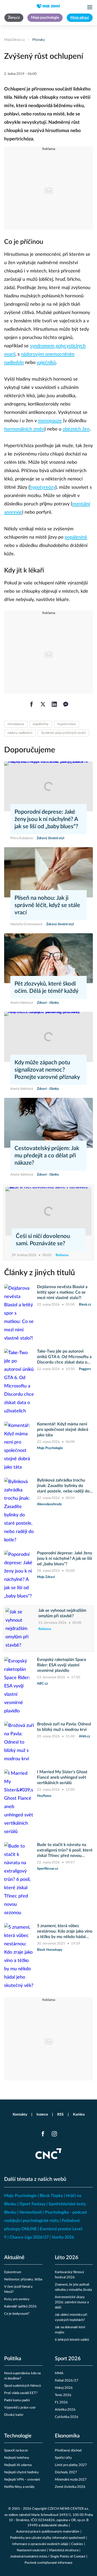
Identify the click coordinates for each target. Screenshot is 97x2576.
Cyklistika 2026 (67, 2417)
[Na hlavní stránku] (49, 6)
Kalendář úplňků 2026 (20, 2307)
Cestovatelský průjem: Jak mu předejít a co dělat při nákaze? (47, 1156)
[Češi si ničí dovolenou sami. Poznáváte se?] (48, 1211)
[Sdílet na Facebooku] (32, 704)
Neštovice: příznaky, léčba (23, 2280)
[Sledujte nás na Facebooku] (43, 2134)
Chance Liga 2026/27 (29, 2237)
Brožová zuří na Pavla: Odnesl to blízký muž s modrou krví (64, 1727)
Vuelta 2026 (63, 2237)
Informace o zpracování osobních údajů (40, 2544)
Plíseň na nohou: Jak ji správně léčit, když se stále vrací (47, 905)
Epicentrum (13, 2272)
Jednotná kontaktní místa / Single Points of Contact (48, 2557)
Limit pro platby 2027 (71, 2465)
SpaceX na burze (16, 2451)
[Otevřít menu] (90, 7)
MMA (59, 2373)
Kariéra (79, 2115)
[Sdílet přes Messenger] (66, 704)
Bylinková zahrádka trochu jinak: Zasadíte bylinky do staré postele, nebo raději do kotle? (63, 1486)
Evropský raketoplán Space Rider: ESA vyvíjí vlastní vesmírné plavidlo (62, 1665)
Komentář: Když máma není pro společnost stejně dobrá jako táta (63, 1430)
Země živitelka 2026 (70, 2487)
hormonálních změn (24, 429)
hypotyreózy (43, 487)
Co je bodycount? (17, 2314)
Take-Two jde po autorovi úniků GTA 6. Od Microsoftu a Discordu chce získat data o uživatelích (64, 1357)
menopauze (50, 421)
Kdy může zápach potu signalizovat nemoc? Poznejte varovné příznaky (47, 1070)
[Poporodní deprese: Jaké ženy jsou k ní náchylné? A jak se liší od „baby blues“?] (48, 786)
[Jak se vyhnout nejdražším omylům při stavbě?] (20, 1629)
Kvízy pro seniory (17, 2299)
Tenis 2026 (63, 2395)
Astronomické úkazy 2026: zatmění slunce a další (72, 2302)
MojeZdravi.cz (14, 40)
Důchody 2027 (66, 2472)
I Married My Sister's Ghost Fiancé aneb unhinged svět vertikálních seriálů (62, 1777)
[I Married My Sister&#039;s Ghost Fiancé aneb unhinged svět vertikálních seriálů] (19, 1803)
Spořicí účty (63, 2458)
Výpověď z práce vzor (20, 2408)
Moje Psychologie (20, 2196)
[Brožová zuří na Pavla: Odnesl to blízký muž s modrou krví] (19, 1742)
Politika (13, 2359)
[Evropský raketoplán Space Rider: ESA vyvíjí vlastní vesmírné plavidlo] (19, 1686)
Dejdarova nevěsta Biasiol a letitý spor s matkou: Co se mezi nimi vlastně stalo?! (62, 1292)
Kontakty (20, 2115)
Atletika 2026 (65, 2410)
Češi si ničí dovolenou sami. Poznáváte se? (43, 1240)
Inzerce (42, 2115)
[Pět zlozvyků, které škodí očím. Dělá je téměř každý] (48, 958)
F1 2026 (61, 2402)
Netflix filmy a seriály (19, 2487)
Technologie (18, 2436)
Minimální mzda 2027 (71, 2480)
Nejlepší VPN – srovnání (22, 2480)
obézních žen (76, 429)
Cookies (77, 2544)
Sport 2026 (68, 2359)
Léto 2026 (67, 2258)
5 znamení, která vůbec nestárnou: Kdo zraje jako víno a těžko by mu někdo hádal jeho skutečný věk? (65, 1932)
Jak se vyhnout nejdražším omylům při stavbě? (62, 1613)
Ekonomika (67, 2436)
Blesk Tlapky (51, 2196)
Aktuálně (14, 2258)
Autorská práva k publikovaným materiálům (48, 2532)
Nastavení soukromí (31, 2550)
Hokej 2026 (64, 2388)
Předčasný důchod (68, 2451)
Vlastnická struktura (64, 2550)
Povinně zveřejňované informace (48, 2563)
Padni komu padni (17, 2400)
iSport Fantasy (32, 2204)
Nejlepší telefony (17, 2458)
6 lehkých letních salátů (72, 2340)
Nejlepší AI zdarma (18, 2465)
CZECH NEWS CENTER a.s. (68, 2509)
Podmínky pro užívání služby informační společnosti (48, 2538)
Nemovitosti (31, 2212)
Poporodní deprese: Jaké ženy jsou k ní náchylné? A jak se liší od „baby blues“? (46, 819)
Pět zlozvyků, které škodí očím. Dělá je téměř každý (46, 987)
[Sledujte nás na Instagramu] (54, 2134)
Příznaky (39, 40)
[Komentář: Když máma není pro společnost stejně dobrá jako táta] (19, 1446)
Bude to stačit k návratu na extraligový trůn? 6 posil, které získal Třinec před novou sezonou (65, 1851)
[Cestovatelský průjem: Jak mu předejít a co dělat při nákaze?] (48, 1123)
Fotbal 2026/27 (67, 2381)
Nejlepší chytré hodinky (21, 2472)
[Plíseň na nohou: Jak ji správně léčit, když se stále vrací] (48, 872)
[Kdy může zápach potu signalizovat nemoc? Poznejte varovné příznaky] (48, 1037)
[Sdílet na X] (43, 704)
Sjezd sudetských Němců (23, 2386)
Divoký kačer (14, 2415)
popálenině (76, 537)
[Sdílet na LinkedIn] (54, 704)
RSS (60, 2115)
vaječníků (46, 363)
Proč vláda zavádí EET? (21, 2393)
